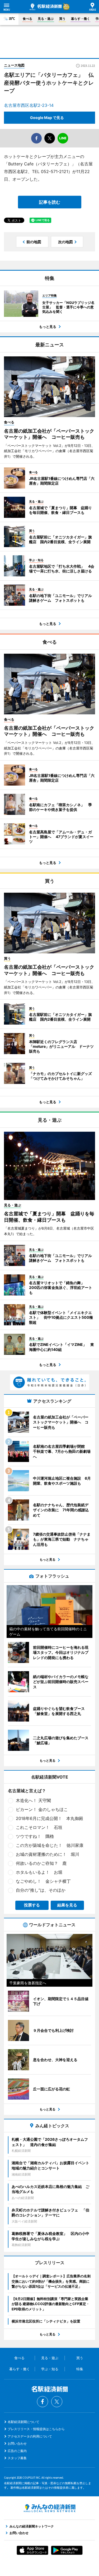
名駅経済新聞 (46, 7)
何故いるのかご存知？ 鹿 (41, 1863)
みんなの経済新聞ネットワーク (50, 2508)
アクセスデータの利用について (30, 2436)
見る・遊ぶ (46, 19)
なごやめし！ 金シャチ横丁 (43, 1881)
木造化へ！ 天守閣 (33, 1800)
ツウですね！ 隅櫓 (35, 1836)
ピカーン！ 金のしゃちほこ (42, 1809)
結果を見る (67, 1905)
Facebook (43, 2402)
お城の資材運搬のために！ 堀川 (48, 1854)
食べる (27, 19)
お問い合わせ (17, 2443)
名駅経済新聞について (23, 2422)
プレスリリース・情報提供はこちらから (36, 2429)
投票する (32, 1905)
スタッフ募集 (17, 2458)
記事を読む (50, 202)
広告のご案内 (17, 2451)
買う (62, 19)
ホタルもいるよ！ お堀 (39, 1872)
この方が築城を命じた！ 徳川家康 (50, 1845)
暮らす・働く (81, 19)
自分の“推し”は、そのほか (41, 1890)
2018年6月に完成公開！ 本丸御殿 (49, 1818)
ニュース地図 (14, 65)
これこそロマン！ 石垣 (39, 1827)
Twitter (57, 2402)
